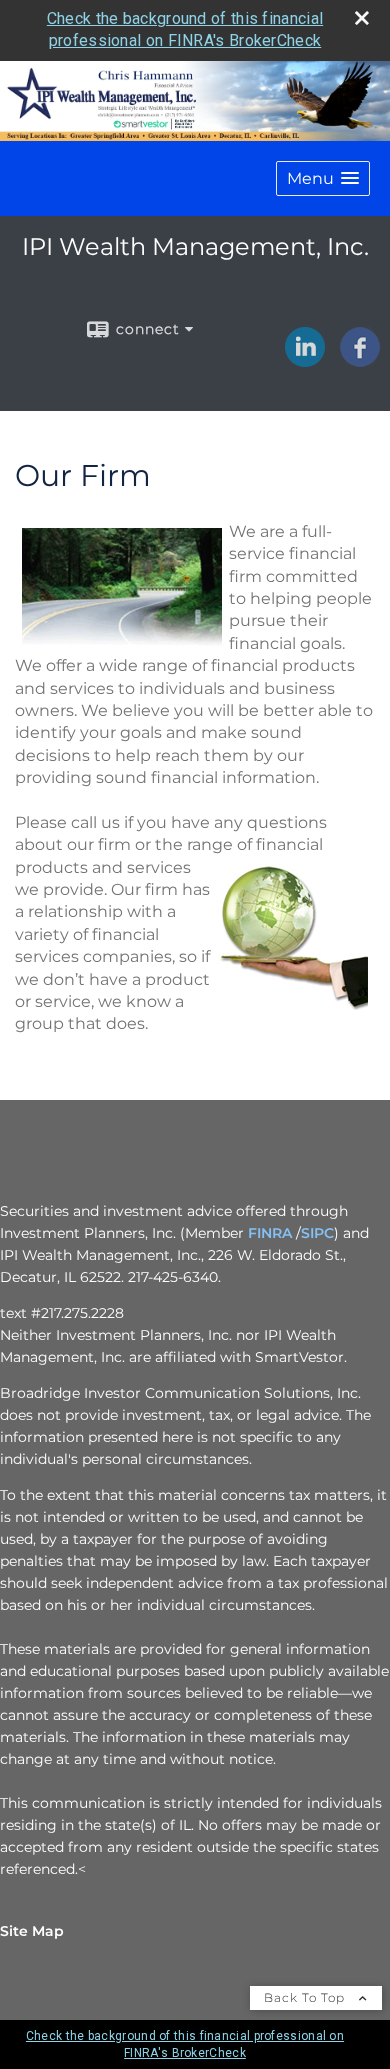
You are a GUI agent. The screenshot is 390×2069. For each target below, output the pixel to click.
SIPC (317, 1233)
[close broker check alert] (362, 18)
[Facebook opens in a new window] (360, 360)
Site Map (32, 1931)
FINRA (270, 1233)
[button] (323, 178)
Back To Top (306, 1997)
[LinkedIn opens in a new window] (305, 360)
